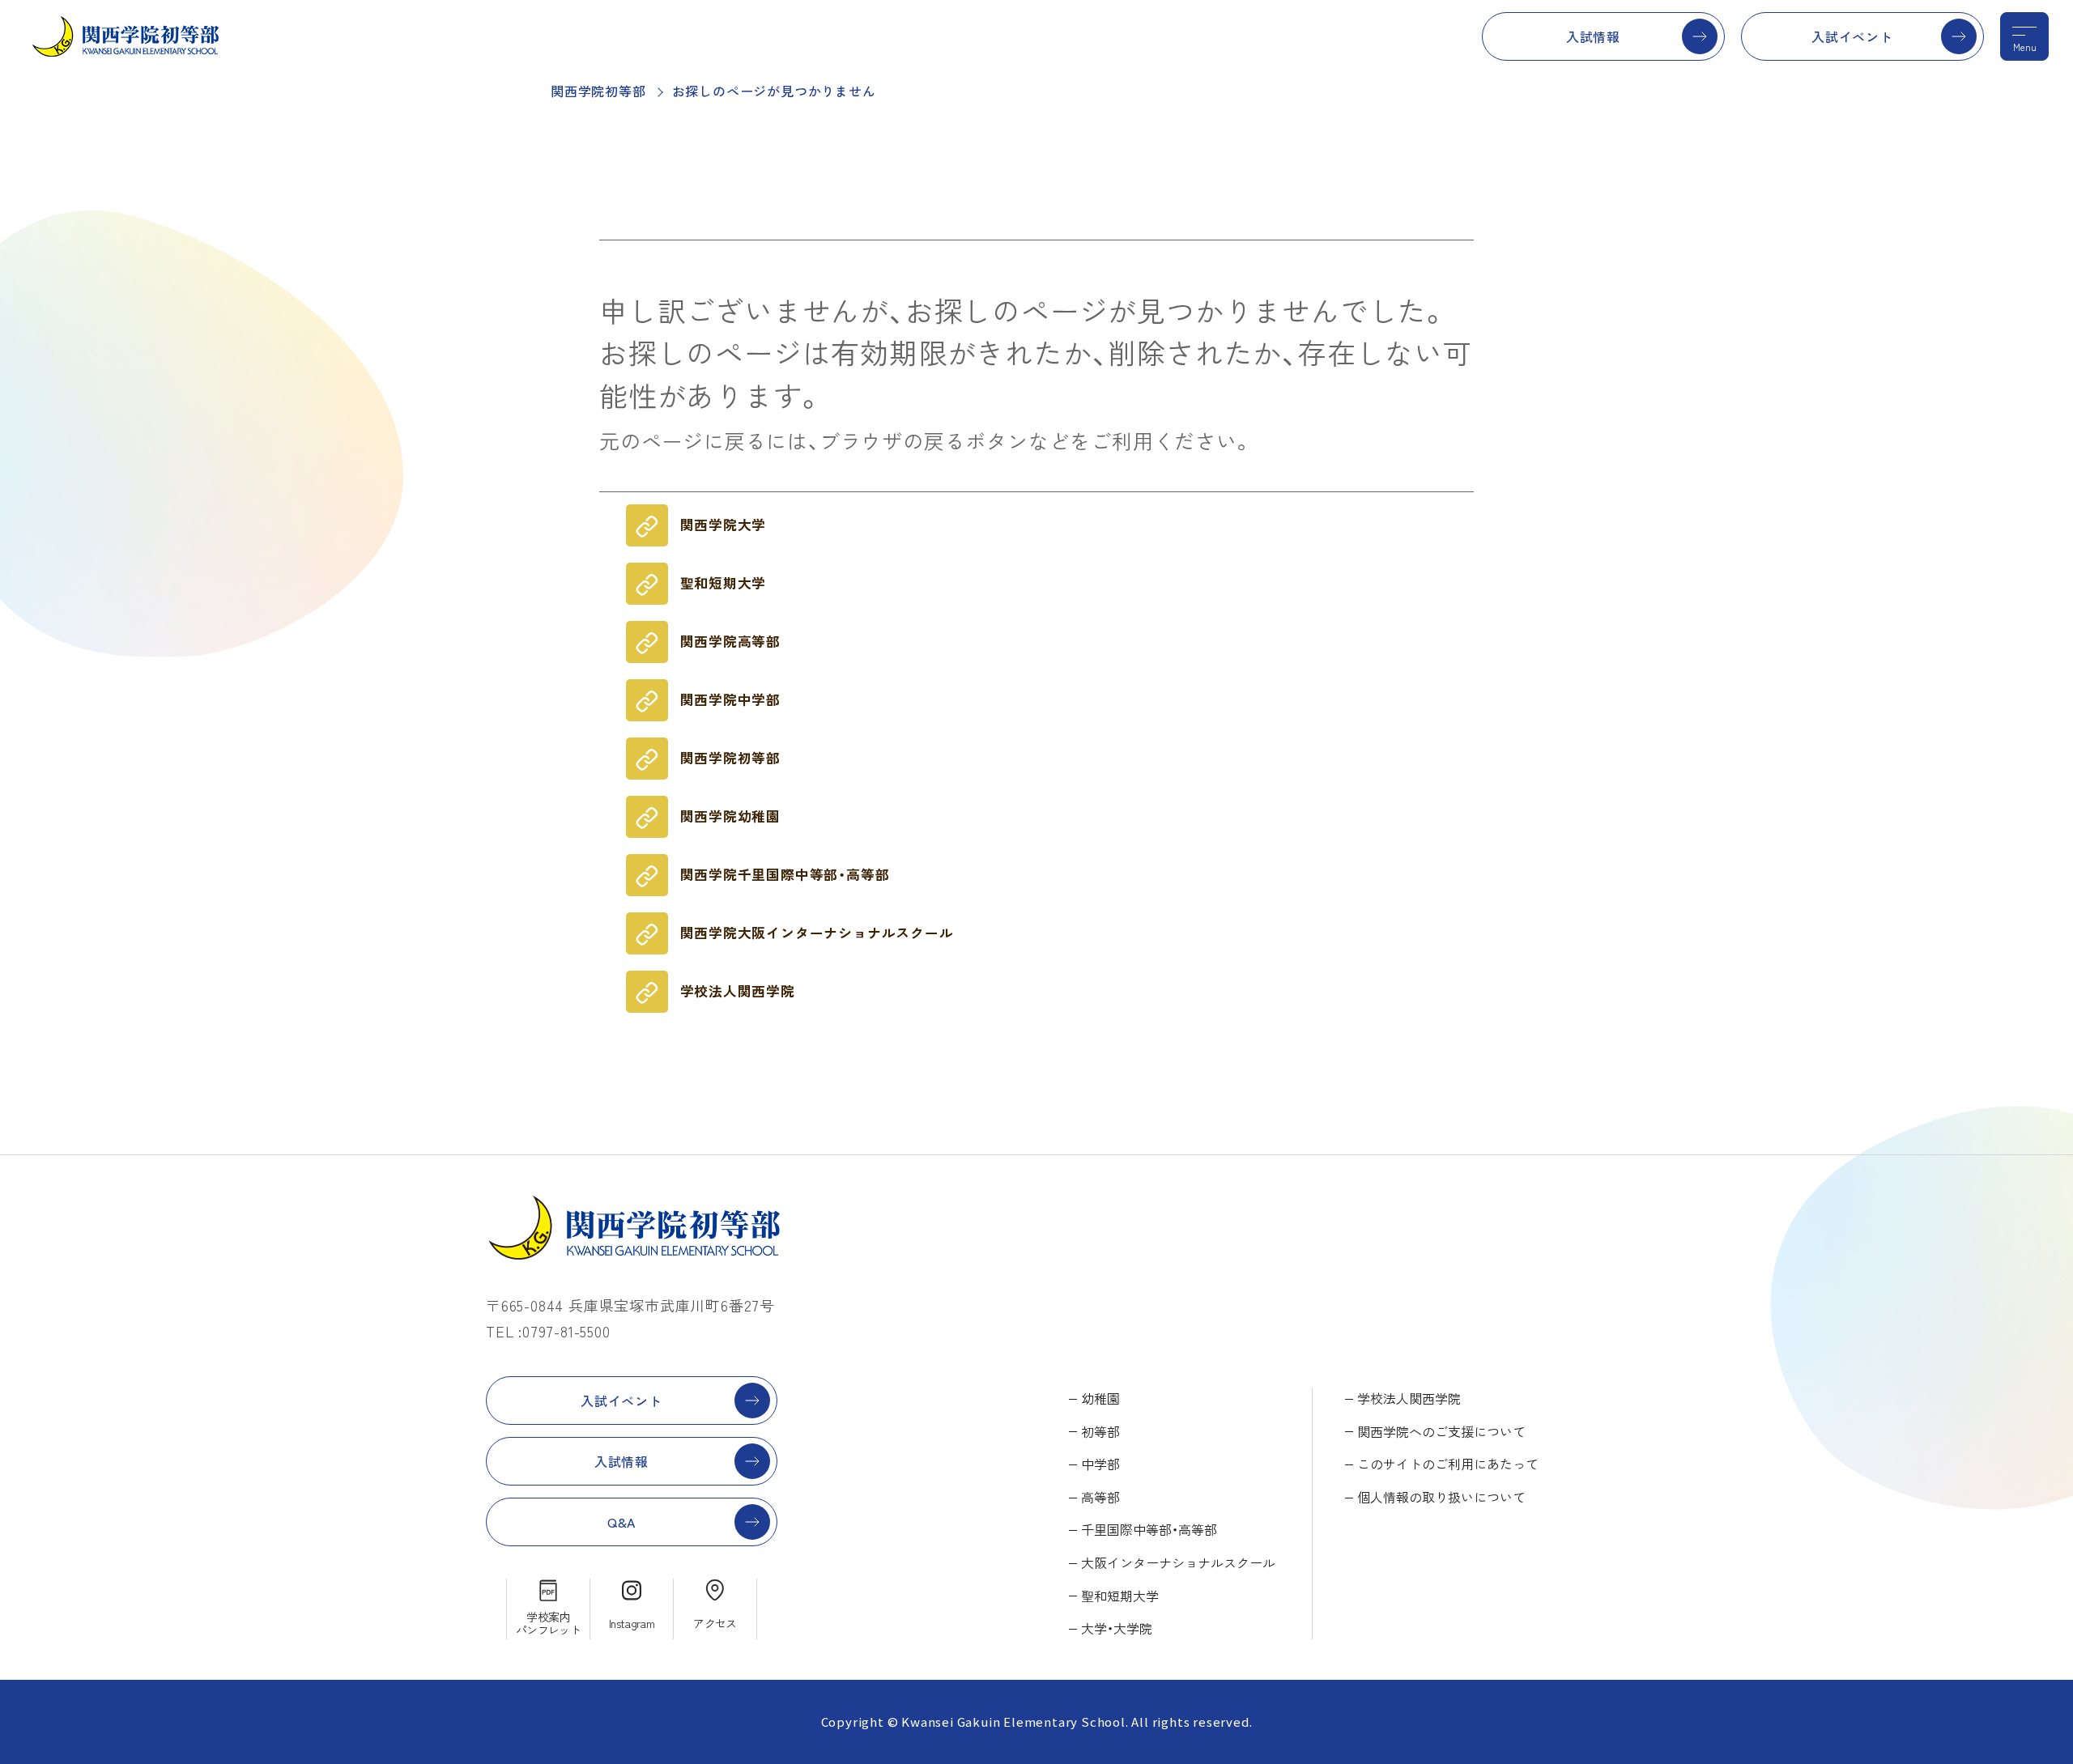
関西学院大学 (724, 525)
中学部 (1100, 1464)
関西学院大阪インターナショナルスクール (817, 933)
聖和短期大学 (724, 583)
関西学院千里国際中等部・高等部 (785, 874)
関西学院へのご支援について (1441, 1431)
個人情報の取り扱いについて (1441, 1497)
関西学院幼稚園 (731, 816)
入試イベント (1852, 36)
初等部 (1100, 1431)
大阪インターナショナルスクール (1178, 1562)
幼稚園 (1100, 1398)
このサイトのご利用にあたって (1448, 1464)
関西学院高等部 (731, 641)
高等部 (1100, 1497)
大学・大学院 (1117, 1628)
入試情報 (1593, 36)
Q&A (621, 1522)
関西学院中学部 (731, 699)
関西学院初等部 (598, 91)
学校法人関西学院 (738, 991)
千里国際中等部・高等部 (1149, 1529)
